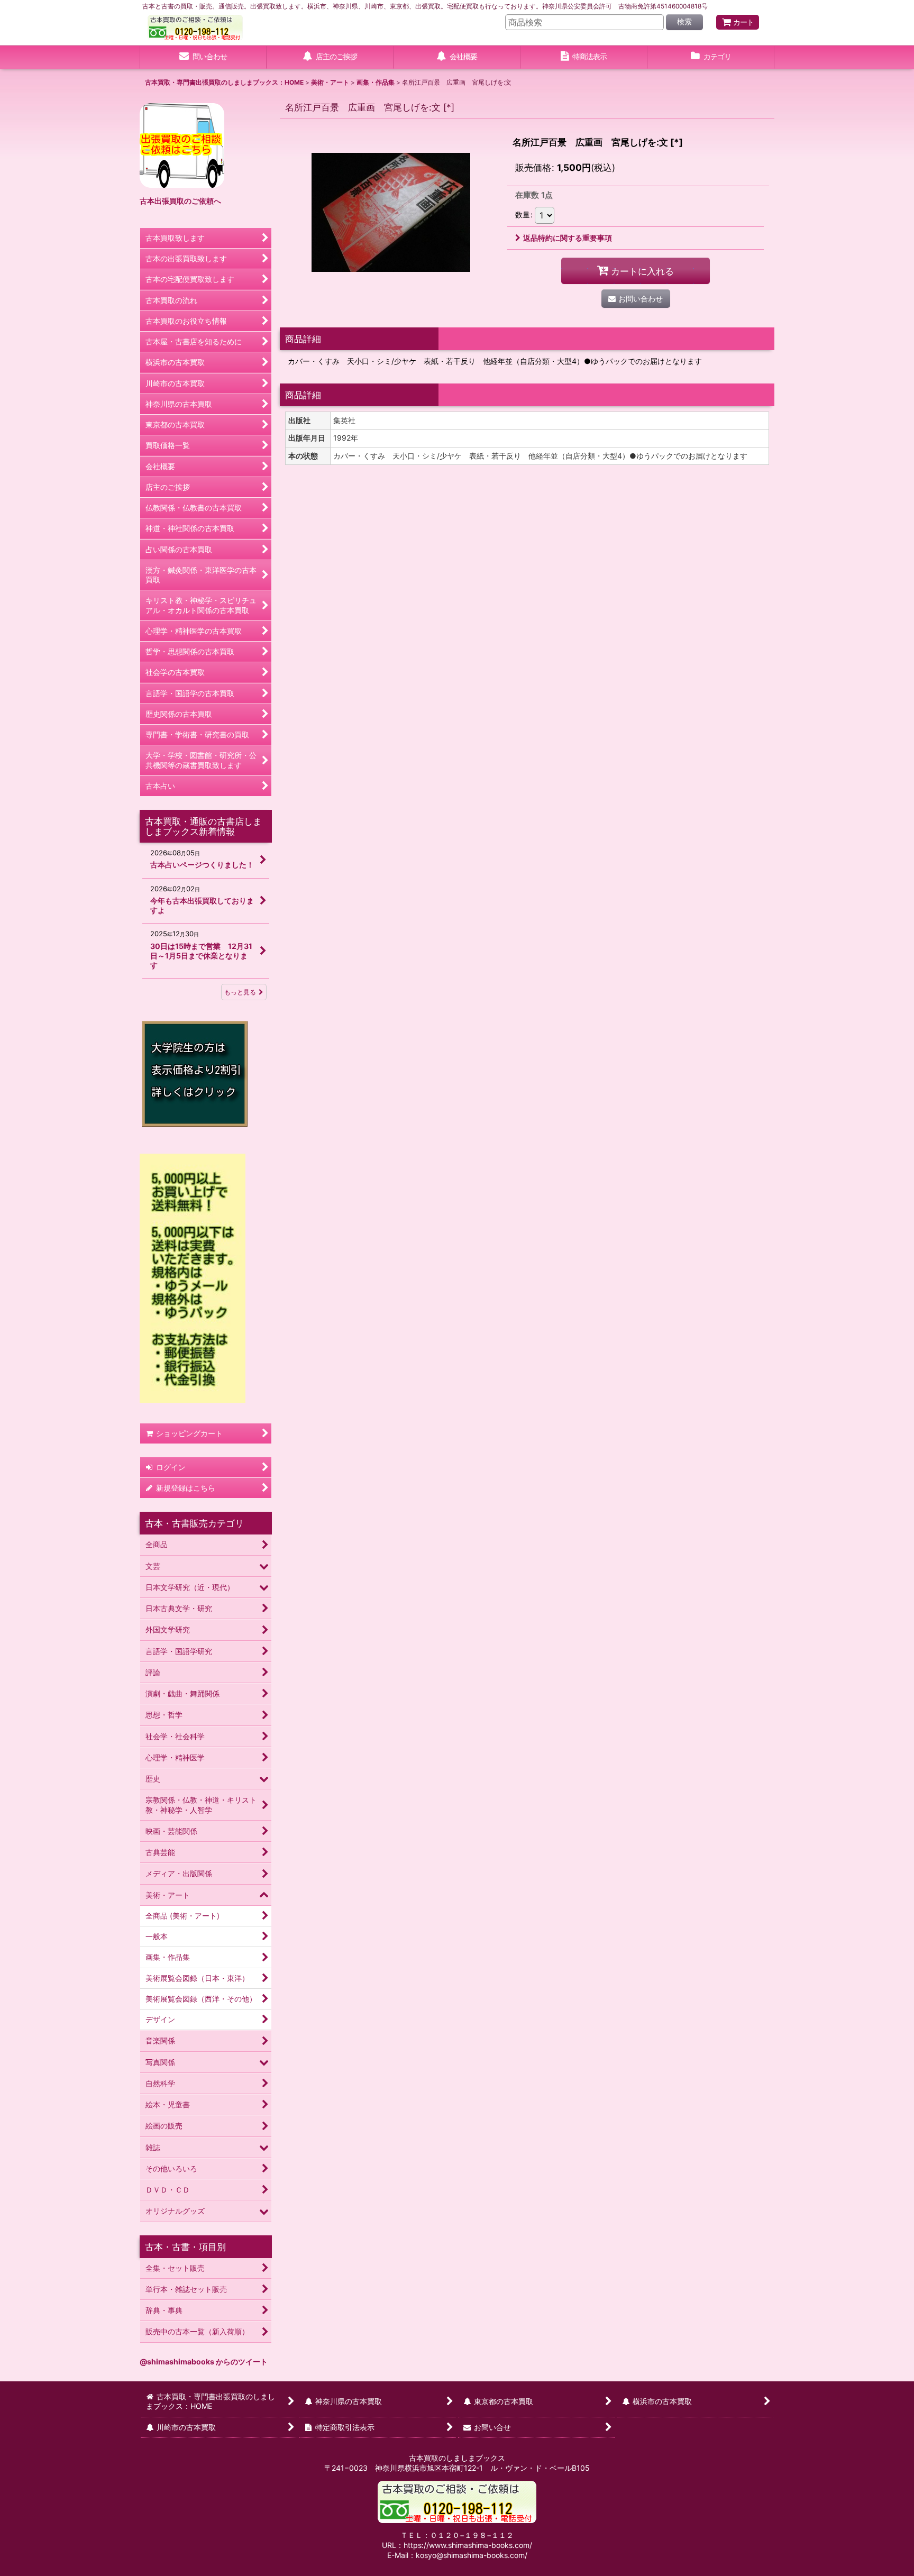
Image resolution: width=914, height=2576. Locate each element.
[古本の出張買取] (182, 145)
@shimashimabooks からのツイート (204, 2362)
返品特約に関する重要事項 (568, 238)
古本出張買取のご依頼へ (180, 201)
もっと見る (240, 992)
